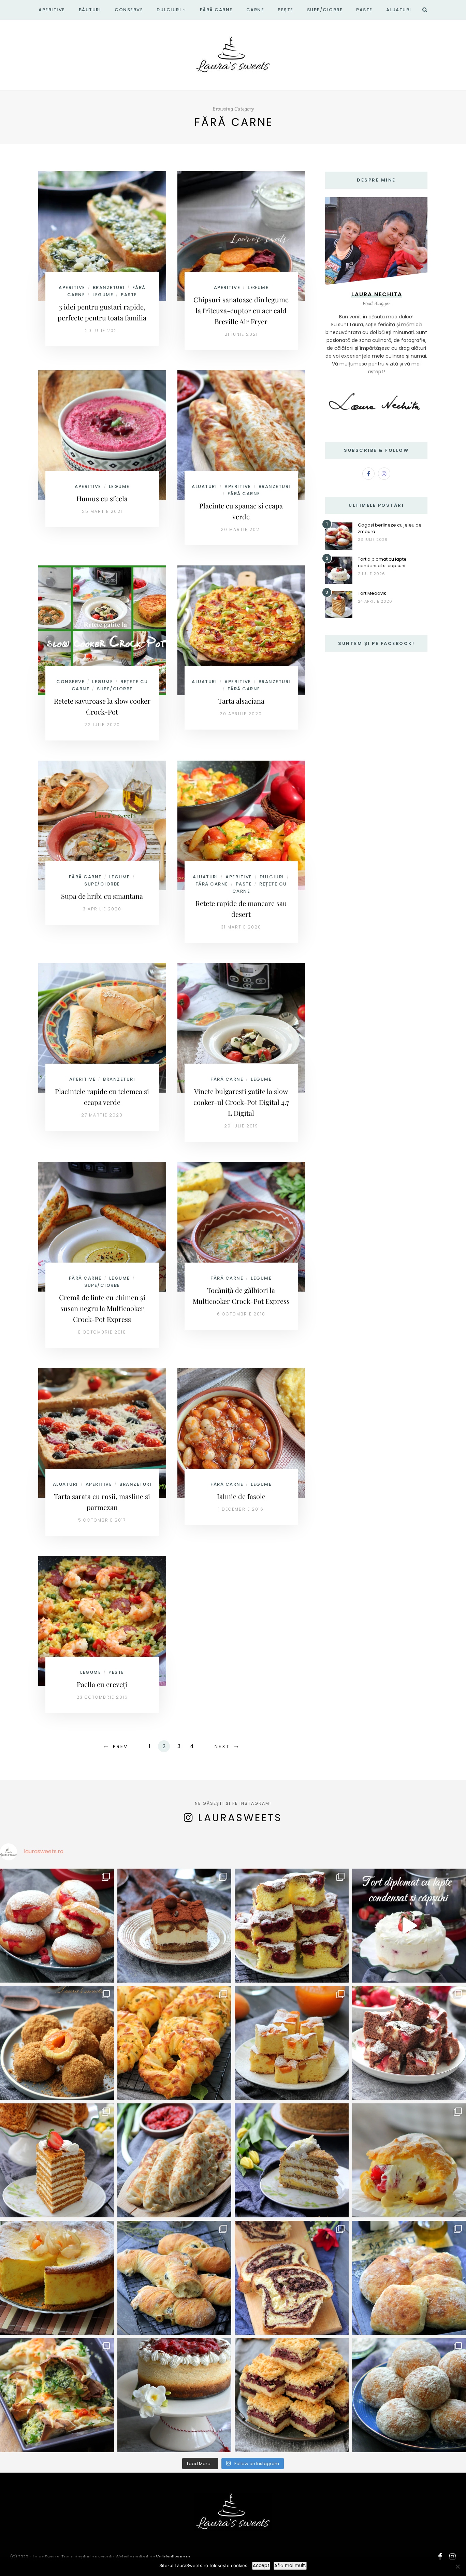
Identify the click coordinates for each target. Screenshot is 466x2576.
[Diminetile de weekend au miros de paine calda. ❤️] (409, 2278)
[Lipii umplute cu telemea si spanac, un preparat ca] (57, 2395)
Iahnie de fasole (241, 1496)
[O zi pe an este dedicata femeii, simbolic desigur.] (174, 2395)
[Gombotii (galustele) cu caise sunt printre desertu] (57, 2043)
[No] (457, 2566)
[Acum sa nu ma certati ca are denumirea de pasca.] (57, 2278)
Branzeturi (109, 287)
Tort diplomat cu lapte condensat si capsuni (382, 562)
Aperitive (52, 10)
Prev (120, 1746)
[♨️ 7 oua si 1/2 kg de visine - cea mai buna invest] (292, 1926)
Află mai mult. (290, 2566)
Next (222, 1746)
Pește (286, 10)
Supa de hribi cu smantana (102, 896)
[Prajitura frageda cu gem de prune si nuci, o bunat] (292, 2395)
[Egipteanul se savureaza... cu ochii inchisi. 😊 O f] (292, 2160)
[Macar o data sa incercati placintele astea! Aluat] (174, 2160)
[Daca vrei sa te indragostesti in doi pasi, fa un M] (57, 2160)
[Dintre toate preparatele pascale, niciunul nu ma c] (292, 2278)
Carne (255, 10)
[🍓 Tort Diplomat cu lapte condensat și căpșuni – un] (409, 1926)
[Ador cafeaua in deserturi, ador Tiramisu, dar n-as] (174, 1926)
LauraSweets (240, 1818)
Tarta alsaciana (241, 701)
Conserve (129, 10)
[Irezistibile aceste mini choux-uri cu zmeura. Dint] (409, 2160)
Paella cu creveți (102, 1684)
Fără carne (216, 10)
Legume (103, 295)
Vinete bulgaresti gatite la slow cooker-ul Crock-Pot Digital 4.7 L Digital (241, 1102)
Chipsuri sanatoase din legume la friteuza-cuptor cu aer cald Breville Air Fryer (241, 310)
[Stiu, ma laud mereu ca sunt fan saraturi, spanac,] (174, 2043)
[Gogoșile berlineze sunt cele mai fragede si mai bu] (57, 1926)
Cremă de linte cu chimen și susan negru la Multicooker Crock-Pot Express (102, 1308)
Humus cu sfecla (102, 498)
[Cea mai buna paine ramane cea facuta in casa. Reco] (174, 2278)
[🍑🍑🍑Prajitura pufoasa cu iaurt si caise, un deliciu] (292, 2043)
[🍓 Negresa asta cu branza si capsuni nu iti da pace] (409, 2043)
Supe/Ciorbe (325, 10)
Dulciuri (169, 10)
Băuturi (90, 10)
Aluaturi (399, 10)
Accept (261, 2566)
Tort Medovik (372, 593)
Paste (364, 10)
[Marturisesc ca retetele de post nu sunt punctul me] (409, 2395)
